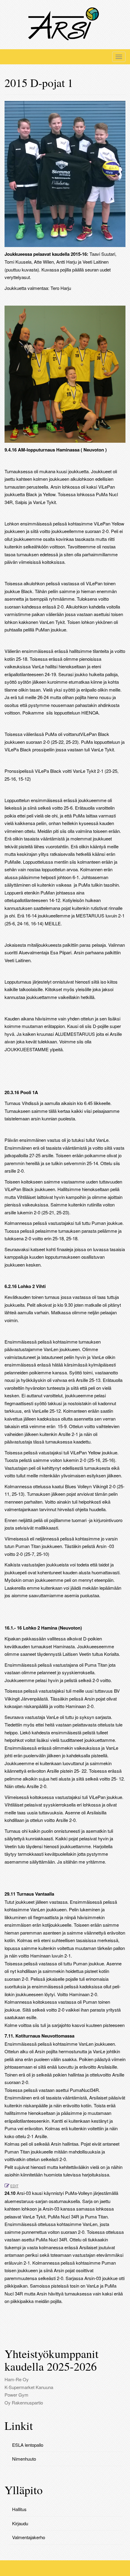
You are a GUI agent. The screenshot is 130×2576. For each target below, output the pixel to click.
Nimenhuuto (24, 2459)
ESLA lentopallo (28, 2445)
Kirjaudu (20, 2523)
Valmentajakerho (29, 2537)
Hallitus (19, 2509)
